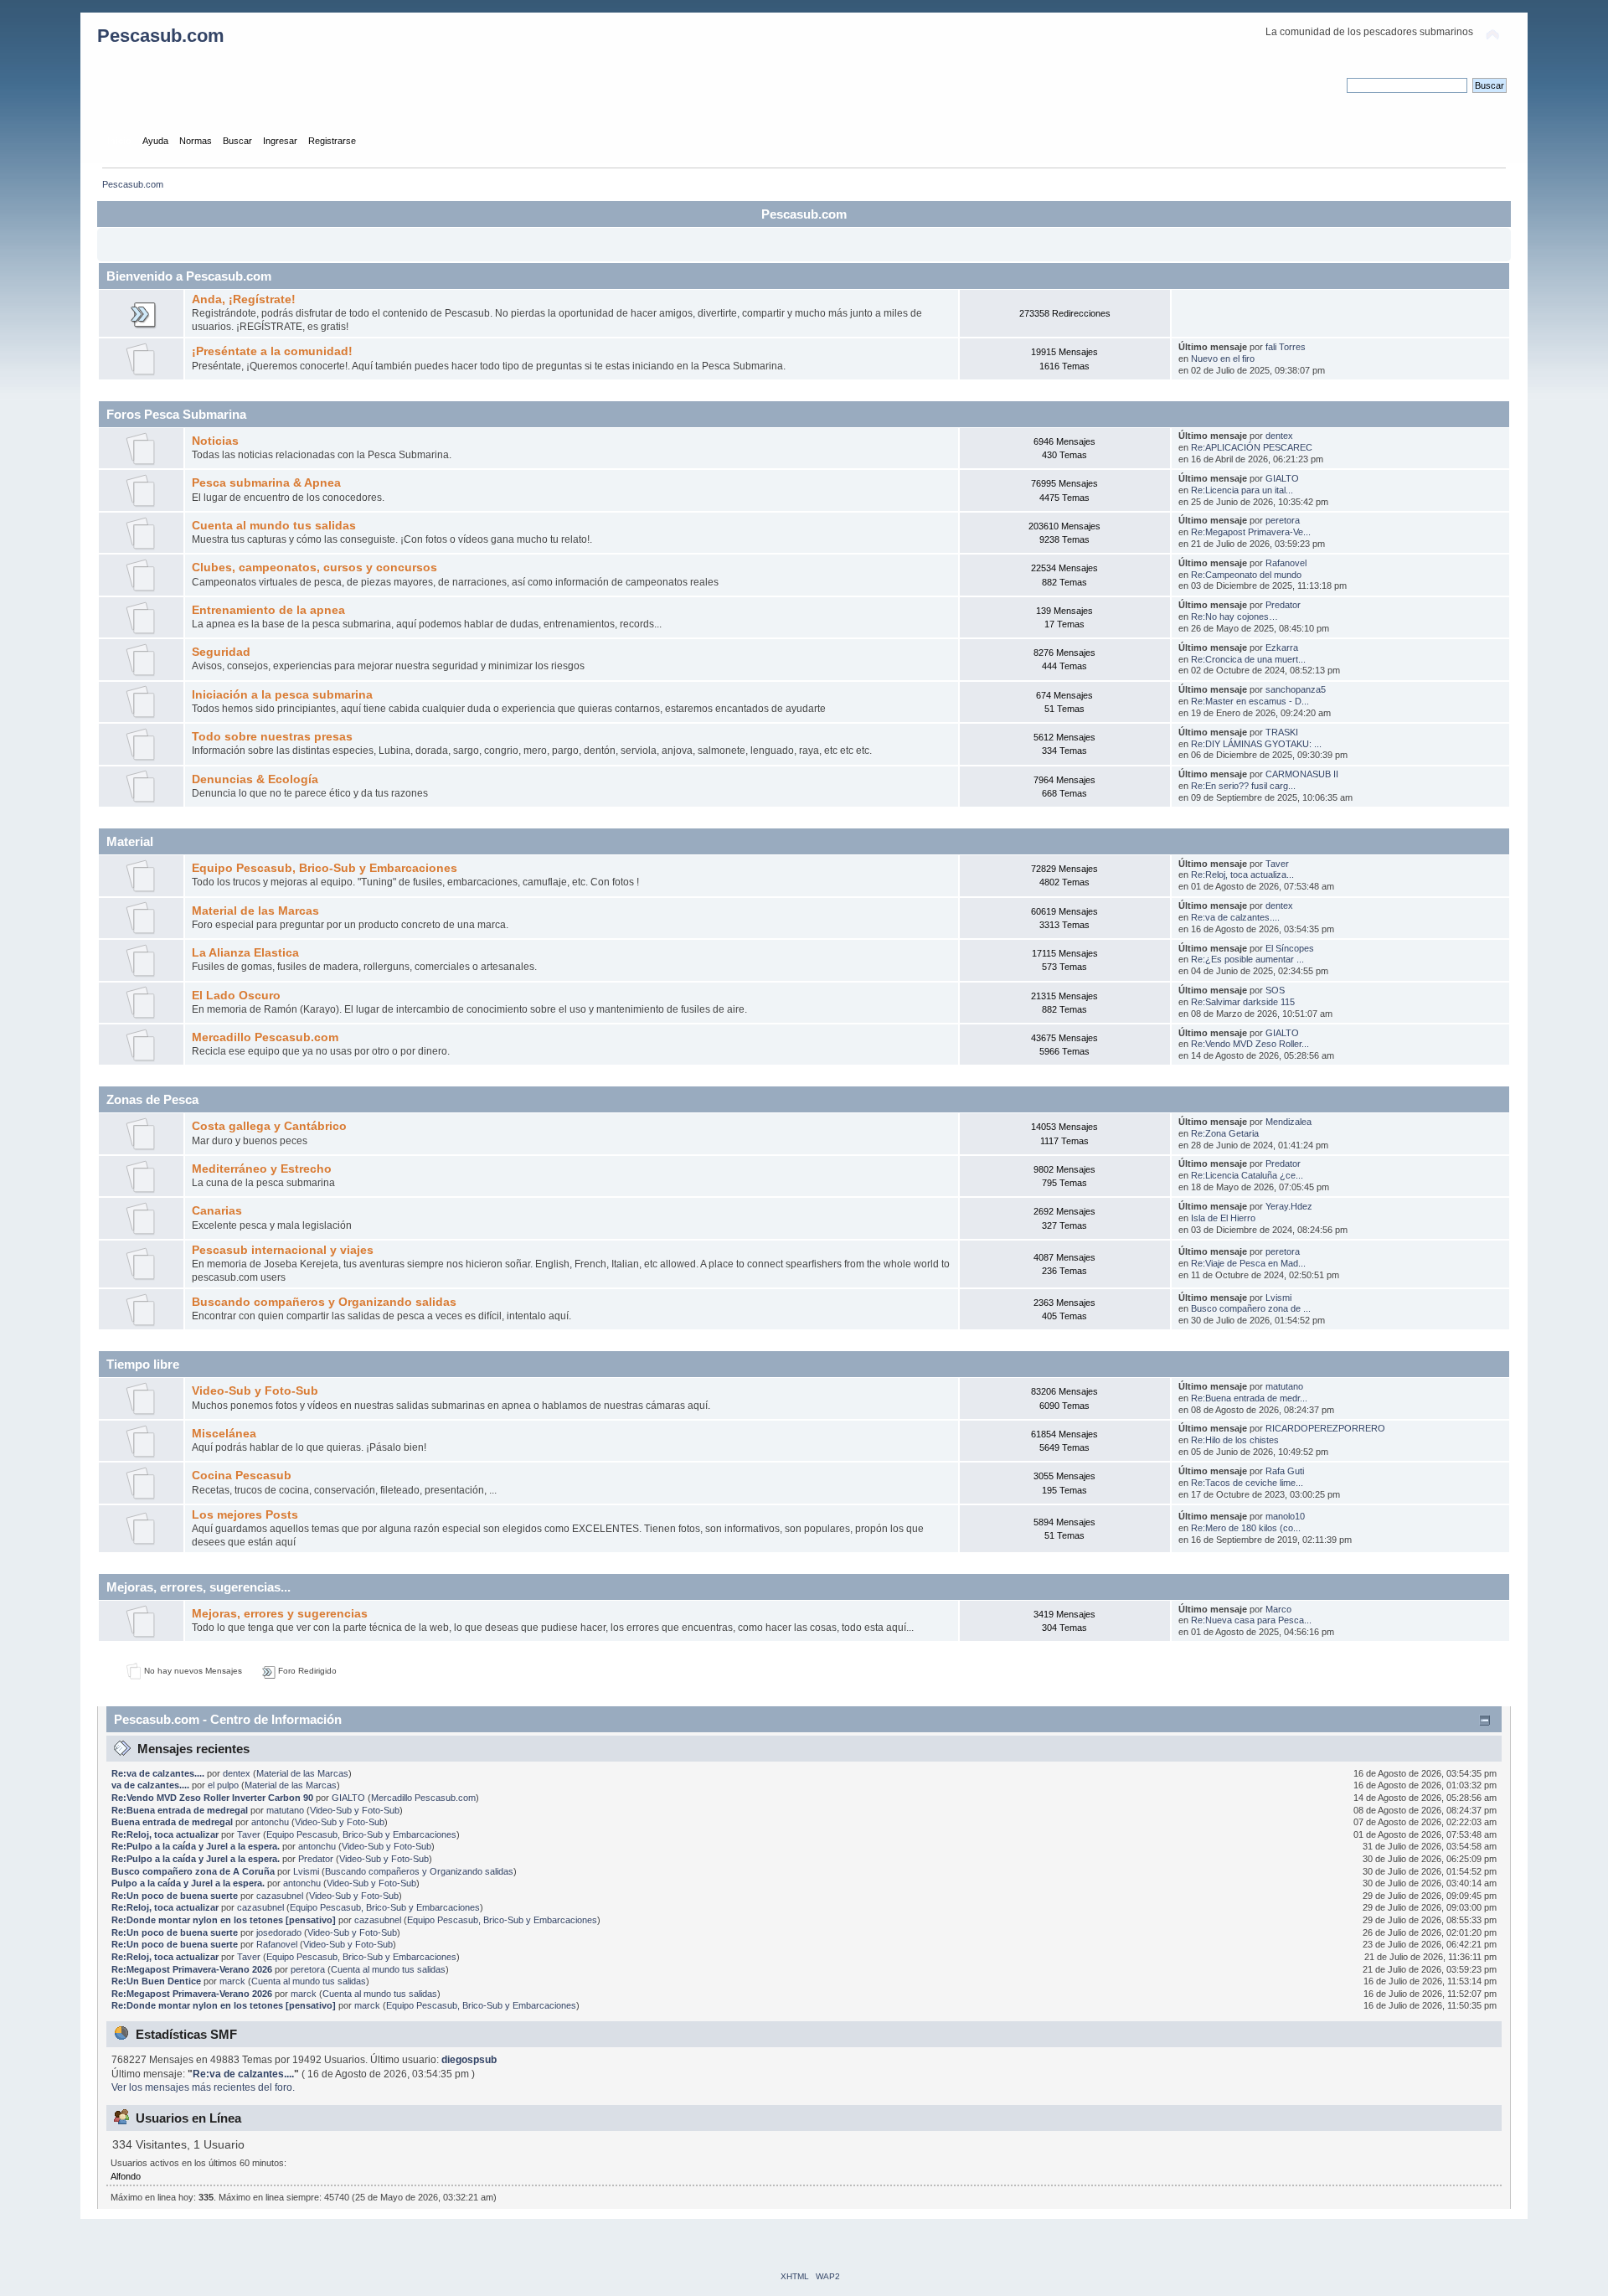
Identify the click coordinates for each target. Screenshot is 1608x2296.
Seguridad (221, 652)
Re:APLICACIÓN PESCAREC (1252, 447)
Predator (1283, 605)
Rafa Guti (1285, 1471)
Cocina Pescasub (242, 1476)
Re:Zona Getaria (1225, 1133)
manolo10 (1285, 1516)
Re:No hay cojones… (1234, 617)
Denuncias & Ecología (255, 779)
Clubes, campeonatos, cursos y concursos (314, 568)
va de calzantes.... (150, 1785)
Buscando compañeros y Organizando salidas (324, 1302)
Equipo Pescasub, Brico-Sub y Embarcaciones (325, 868)
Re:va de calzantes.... (1235, 917)
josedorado (279, 1932)
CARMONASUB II (1302, 774)
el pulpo (223, 1785)
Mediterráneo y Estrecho (262, 1169)
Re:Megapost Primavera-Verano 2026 (192, 1969)
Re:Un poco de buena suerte (175, 1896)
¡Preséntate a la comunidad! (272, 351)
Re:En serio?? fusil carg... (1243, 786)
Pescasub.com (161, 36)
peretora (1283, 520)
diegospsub (469, 2060)
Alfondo (126, 2176)
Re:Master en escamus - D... (1250, 701)
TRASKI (1282, 732)
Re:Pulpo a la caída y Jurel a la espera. (196, 1846)
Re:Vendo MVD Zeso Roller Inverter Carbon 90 (214, 1798)
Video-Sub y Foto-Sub (255, 1391)
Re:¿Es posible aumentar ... (1247, 959)
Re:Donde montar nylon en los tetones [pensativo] (224, 1920)
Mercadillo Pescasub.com (265, 1037)
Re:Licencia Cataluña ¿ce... (1247, 1175)
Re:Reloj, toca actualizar (165, 1834)
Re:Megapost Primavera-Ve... (1251, 532)
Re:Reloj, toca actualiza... (1242, 875)
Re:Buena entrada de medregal (180, 1810)
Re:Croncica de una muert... (1248, 659)
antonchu (270, 1822)
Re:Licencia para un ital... (1242, 490)
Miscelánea (224, 1434)
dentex (1279, 436)
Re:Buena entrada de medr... (1249, 1398)
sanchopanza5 (1296, 689)
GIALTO (1282, 478)
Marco (1278, 1609)
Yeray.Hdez (1289, 1206)
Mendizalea (1288, 1122)
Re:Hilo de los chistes (1235, 1440)
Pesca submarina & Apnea (266, 483)
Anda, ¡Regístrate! (244, 299)
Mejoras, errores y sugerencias (280, 1614)
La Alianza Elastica (245, 953)
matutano (1284, 1386)
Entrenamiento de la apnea (268, 610)
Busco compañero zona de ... (1251, 1308)
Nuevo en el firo (1223, 359)
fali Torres (1286, 347)
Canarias (217, 1211)
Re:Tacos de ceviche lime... (1247, 1483)
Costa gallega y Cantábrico (269, 1126)
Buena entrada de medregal (172, 1822)
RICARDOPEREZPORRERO (1325, 1428)
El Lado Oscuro (236, 996)
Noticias (215, 441)
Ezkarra (1282, 648)
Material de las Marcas (255, 911)
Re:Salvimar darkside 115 (1243, 1002)
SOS (1275, 990)
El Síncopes (1290, 948)
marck (232, 1981)
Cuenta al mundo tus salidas (274, 526)
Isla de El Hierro (1223, 1218)
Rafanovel (1286, 563)
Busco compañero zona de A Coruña (193, 1871)
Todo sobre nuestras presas (272, 737)
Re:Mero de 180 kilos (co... (1246, 1528)
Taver (1277, 864)
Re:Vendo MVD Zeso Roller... (1250, 1044)
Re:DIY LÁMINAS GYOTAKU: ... (1256, 744)
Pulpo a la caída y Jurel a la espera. (188, 1883)
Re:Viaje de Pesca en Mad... (1248, 1263)
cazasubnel (280, 1896)
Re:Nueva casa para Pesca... (1251, 1620)
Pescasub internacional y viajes (283, 1250)
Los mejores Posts (245, 1515)
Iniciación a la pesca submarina (282, 695)
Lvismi (1278, 1298)
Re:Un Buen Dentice (156, 1981)
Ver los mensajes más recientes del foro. (203, 2087)
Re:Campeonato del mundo (1246, 575)
